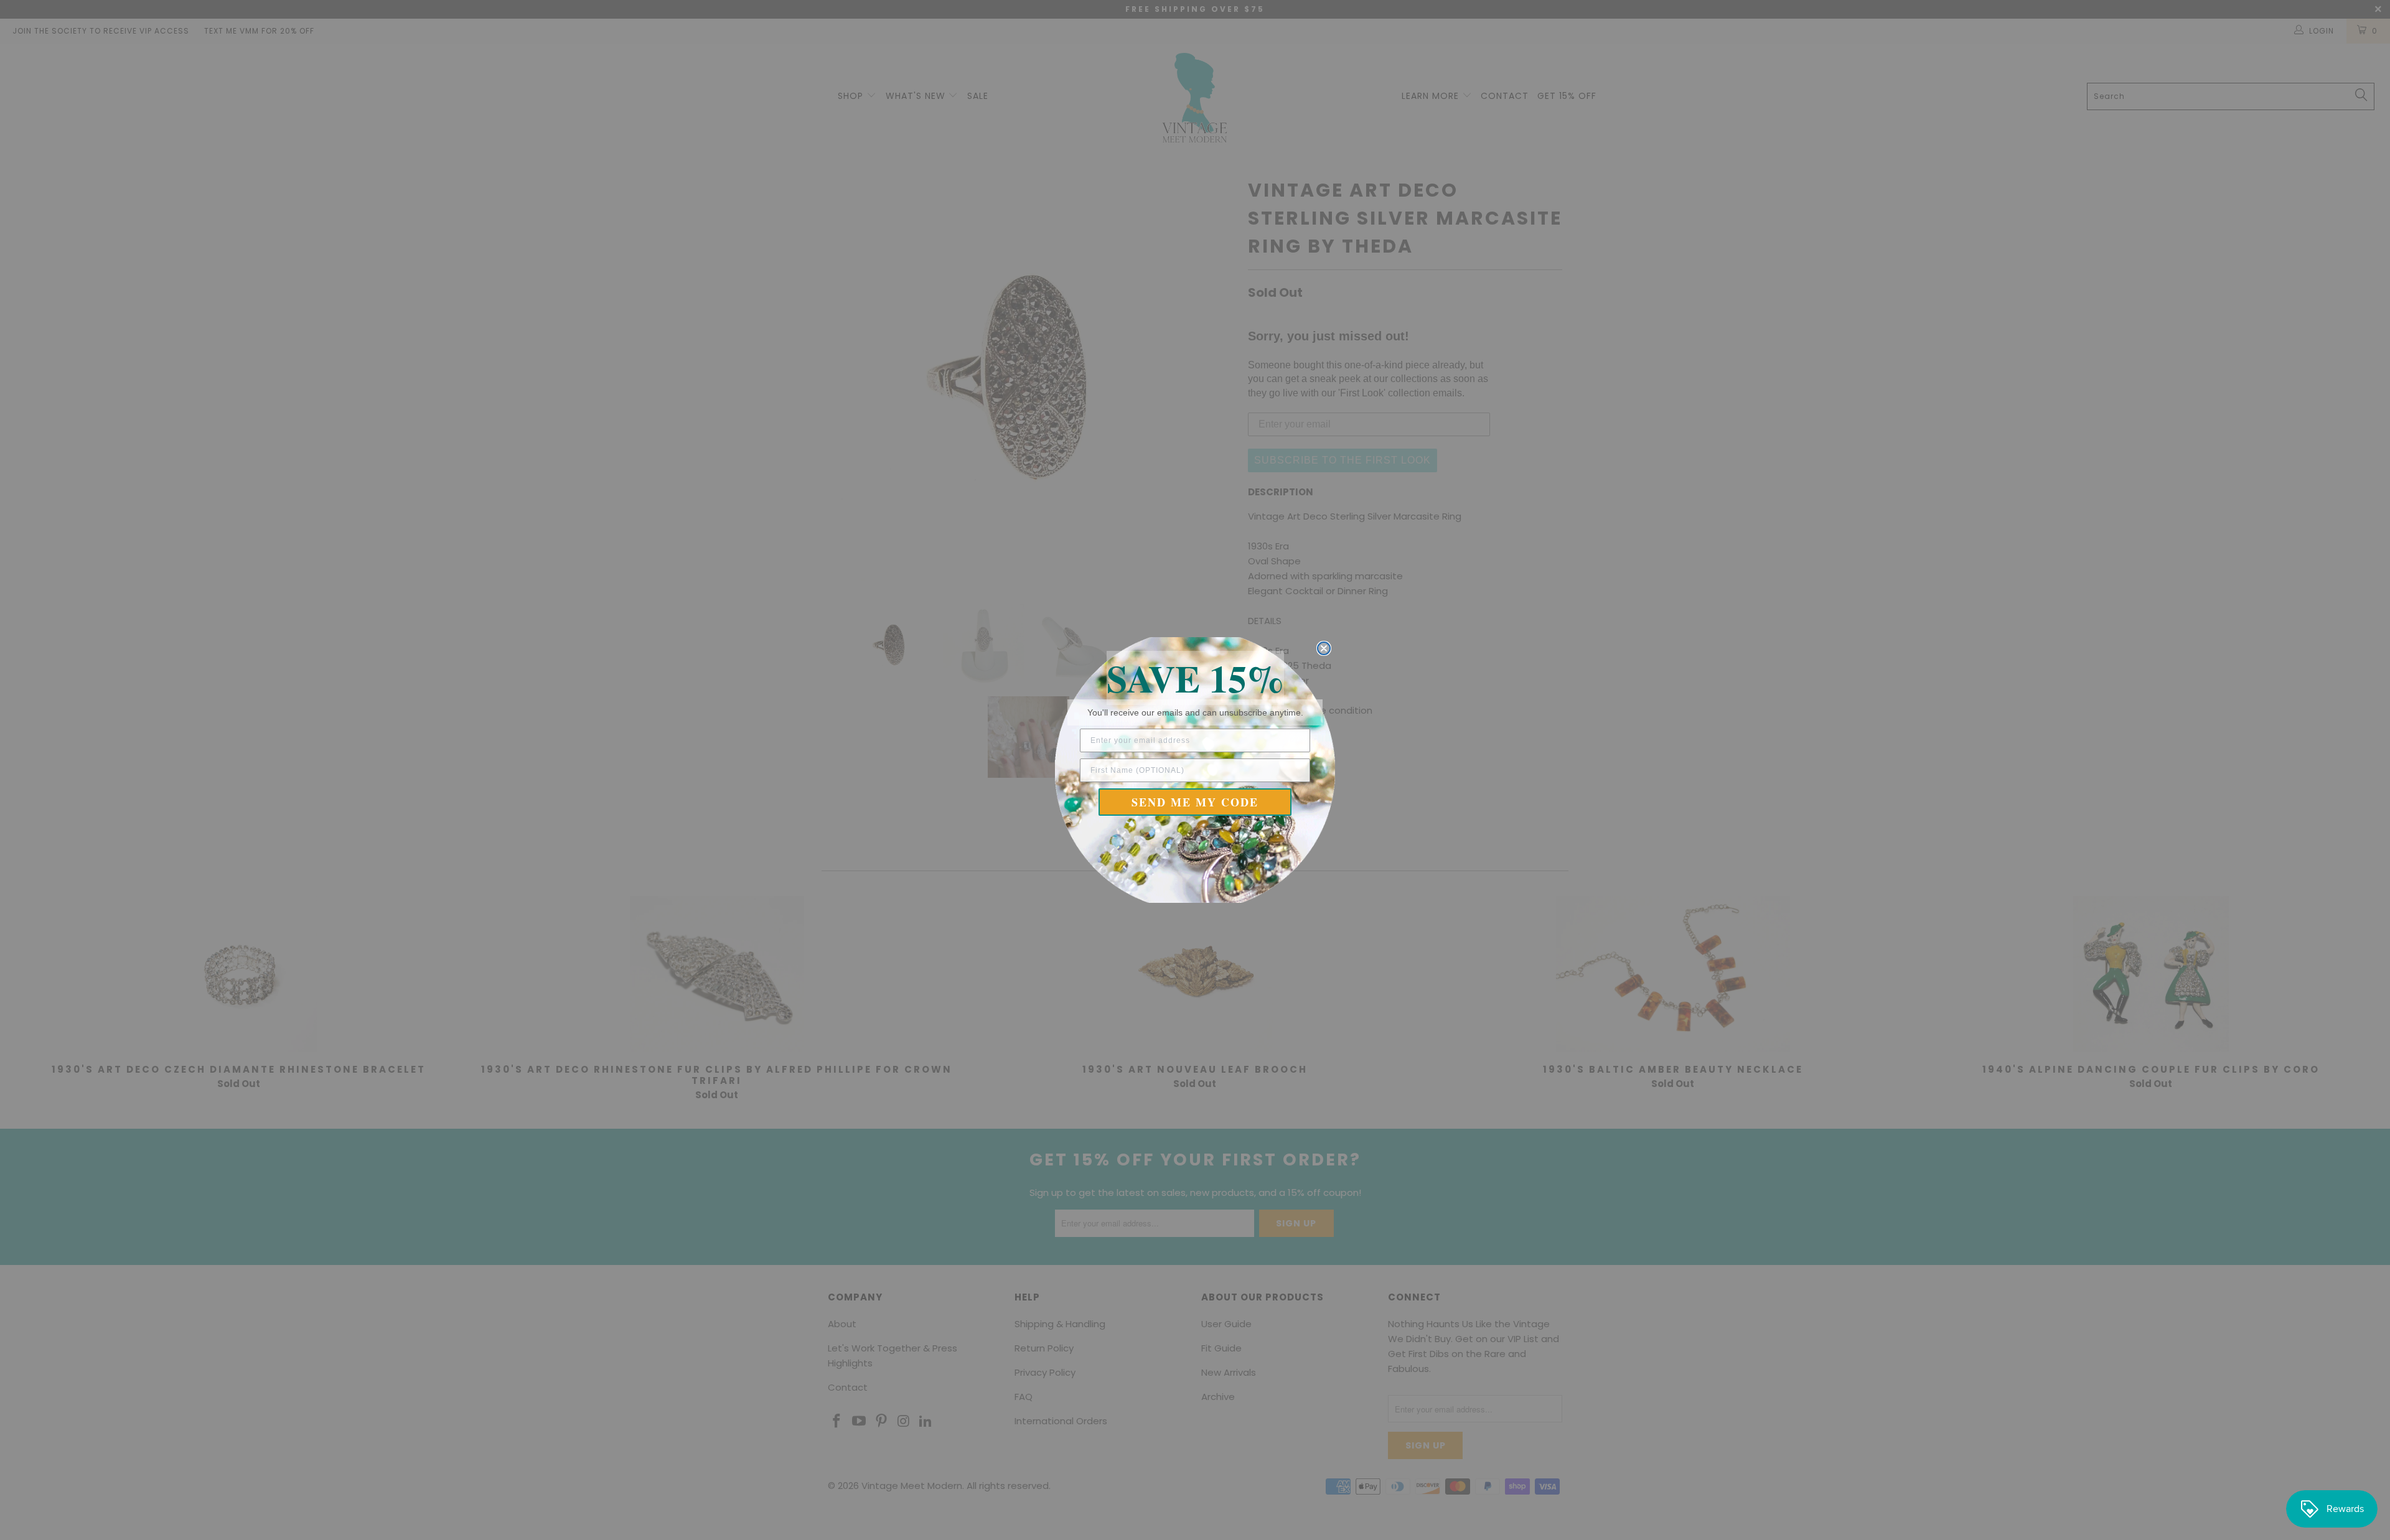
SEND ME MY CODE (1195, 802)
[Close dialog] (1324, 648)
